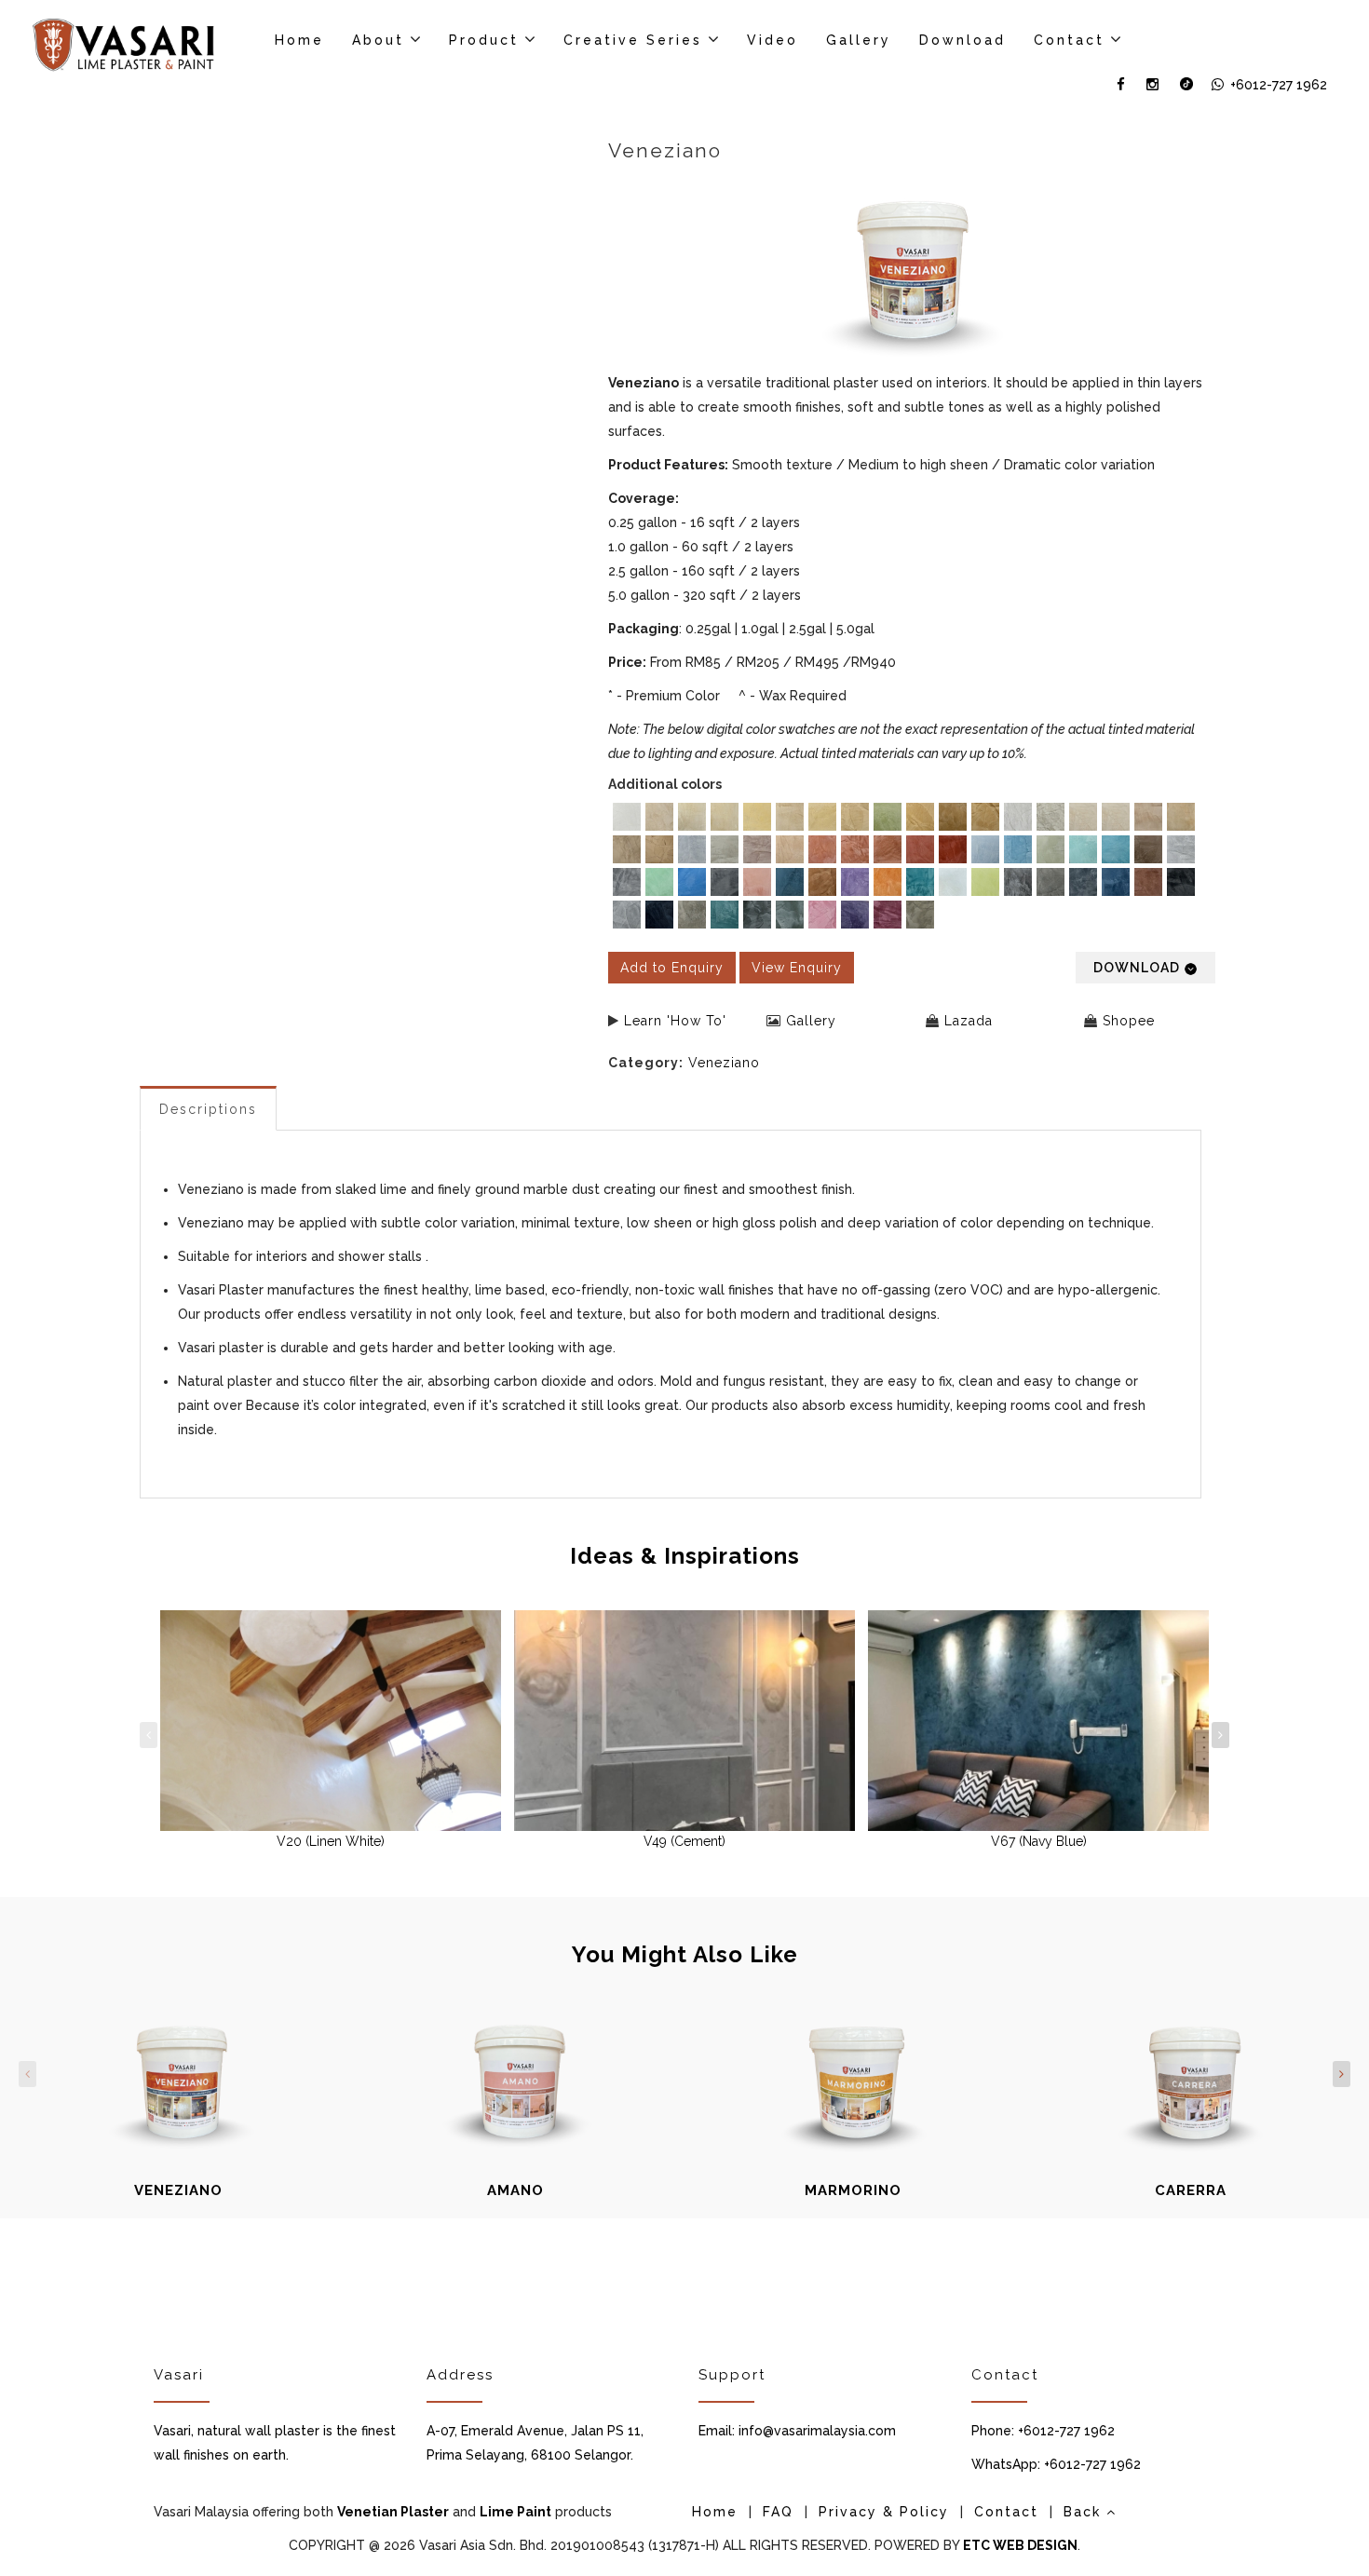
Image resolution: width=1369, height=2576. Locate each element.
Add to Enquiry (672, 968)
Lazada (969, 1021)
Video (773, 40)
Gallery (859, 40)
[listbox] (912, 868)
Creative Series (633, 40)
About (378, 40)
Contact (1069, 40)
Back (1085, 2512)
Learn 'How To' (675, 1021)
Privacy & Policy (884, 2512)
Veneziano (724, 1063)
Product (484, 40)
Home (299, 40)
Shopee (1129, 1021)
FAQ (778, 2512)
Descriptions (208, 1109)
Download (962, 40)
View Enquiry (797, 968)
